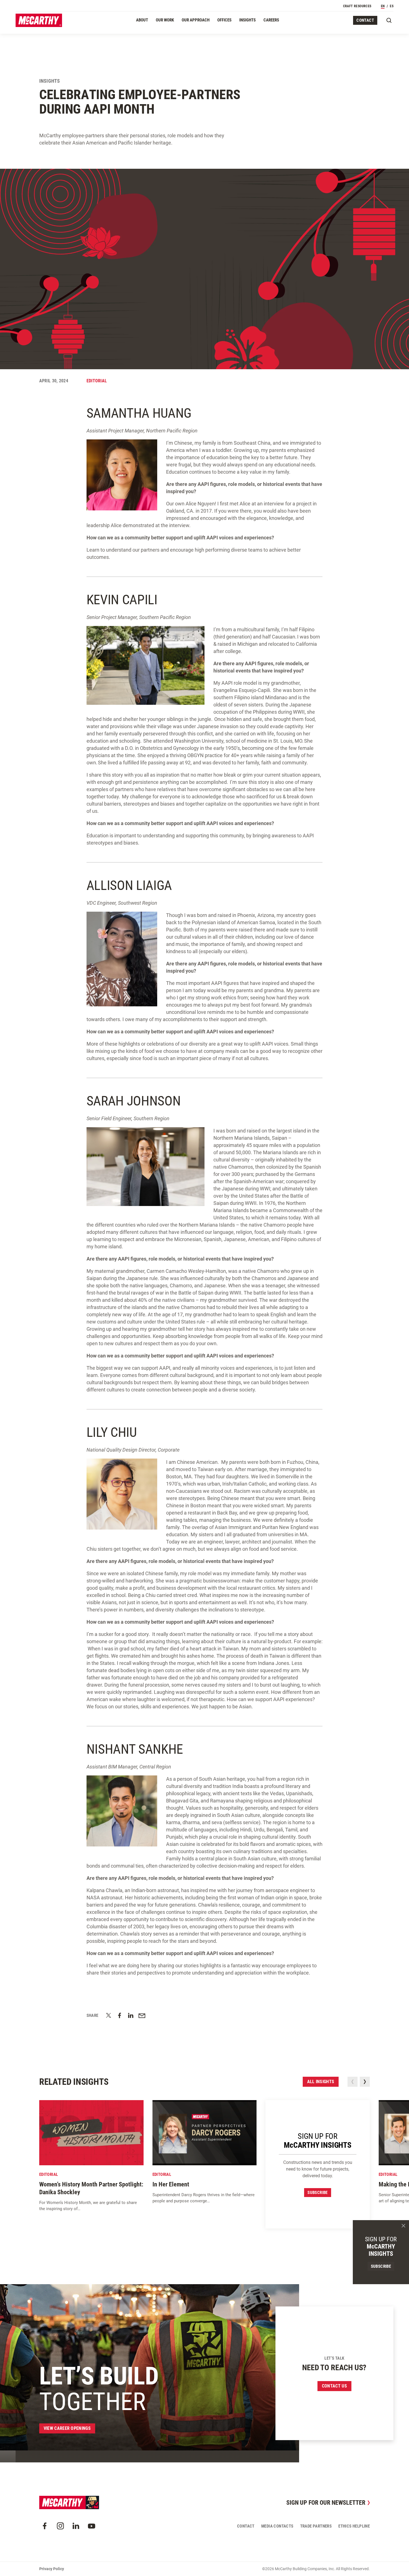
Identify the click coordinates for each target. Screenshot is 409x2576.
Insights (247, 20)
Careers (271, 20)
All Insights (321, 2082)
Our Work (165, 20)
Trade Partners (316, 2526)
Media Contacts (277, 2526)
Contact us (334, 2386)
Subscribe (318, 2193)
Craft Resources (357, 6)
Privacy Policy (52, 2569)
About (142, 20)
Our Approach (196, 20)
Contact (365, 20)
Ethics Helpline (354, 2526)
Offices (224, 20)
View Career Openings (67, 2428)
